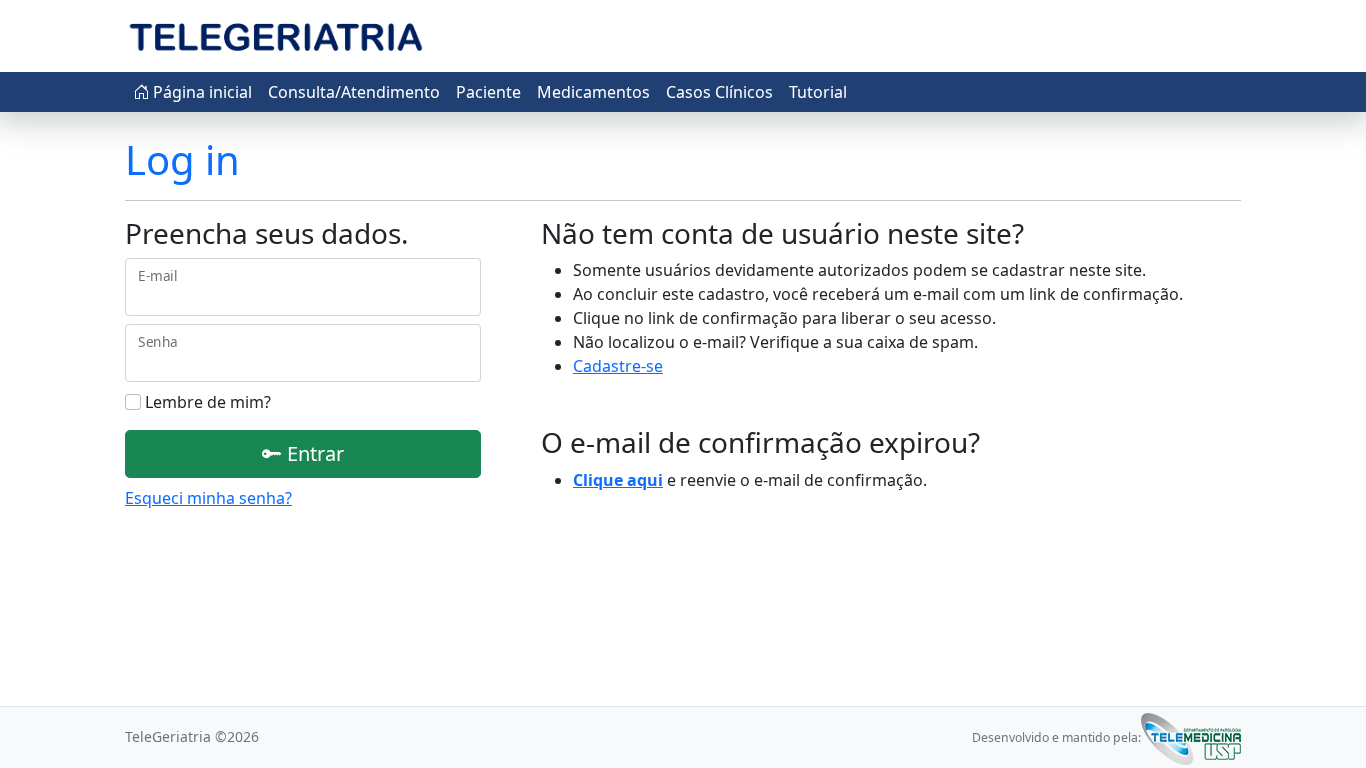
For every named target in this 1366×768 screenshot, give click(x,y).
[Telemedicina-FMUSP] (1191, 737)
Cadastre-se (618, 366)
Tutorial (818, 92)
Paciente (488, 92)
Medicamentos (593, 92)
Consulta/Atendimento (354, 92)
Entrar (313, 453)
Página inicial (200, 92)
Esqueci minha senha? (208, 498)
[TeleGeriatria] (275, 36)
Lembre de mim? (206, 402)
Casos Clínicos (719, 92)
